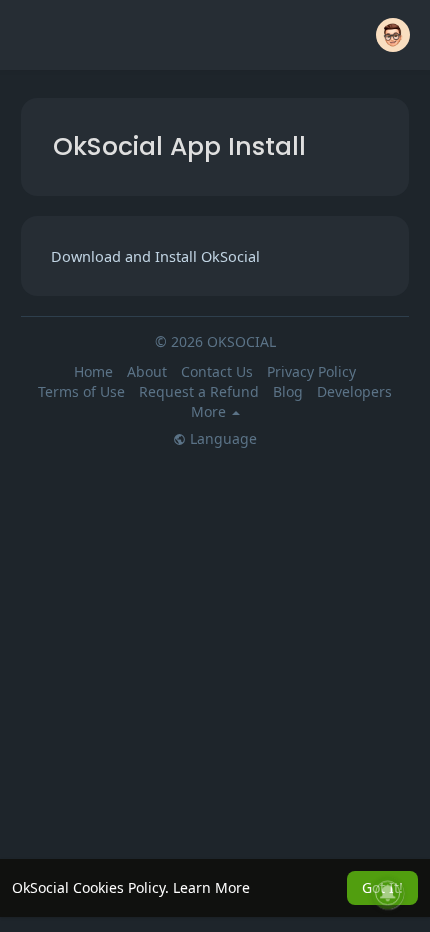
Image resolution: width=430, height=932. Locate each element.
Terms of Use (81, 391)
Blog (288, 391)
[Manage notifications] (388, 893)
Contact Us (217, 371)
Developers (354, 391)
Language (221, 439)
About (147, 371)
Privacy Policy (311, 371)
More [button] (210, 412)
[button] (393, 35)
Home (93, 371)
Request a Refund (199, 391)
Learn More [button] (211, 887)
